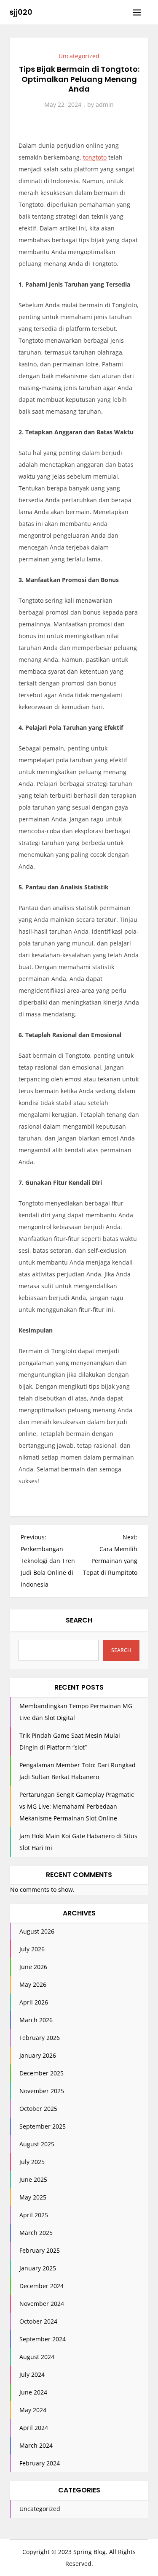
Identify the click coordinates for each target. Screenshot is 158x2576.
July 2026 (32, 1949)
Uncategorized (79, 56)
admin (105, 104)
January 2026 (38, 2055)
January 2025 (38, 2268)
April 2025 (34, 2215)
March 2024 (36, 2445)
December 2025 (42, 2073)
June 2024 (33, 2392)
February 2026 (40, 2038)
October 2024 (38, 2321)
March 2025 (36, 2233)
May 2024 (33, 2410)
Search (79, 1620)
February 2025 (40, 2250)
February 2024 (40, 2463)
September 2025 (43, 2126)
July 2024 (32, 2374)
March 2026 (36, 2020)
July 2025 (32, 2162)
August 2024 (37, 2357)
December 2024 (42, 2286)
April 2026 (34, 2002)
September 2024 (43, 2339)
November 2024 (42, 2304)
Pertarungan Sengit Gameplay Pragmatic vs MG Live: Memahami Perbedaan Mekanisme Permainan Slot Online (77, 1806)
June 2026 (33, 1967)
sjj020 (21, 12)
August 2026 (37, 1931)
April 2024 (34, 2428)
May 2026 (33, 1984)
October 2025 (38, 2109)
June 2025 (33, 2179)
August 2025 (37, 2144)
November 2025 (42, 2091)
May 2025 (33, 2197)
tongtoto (95, 157)
